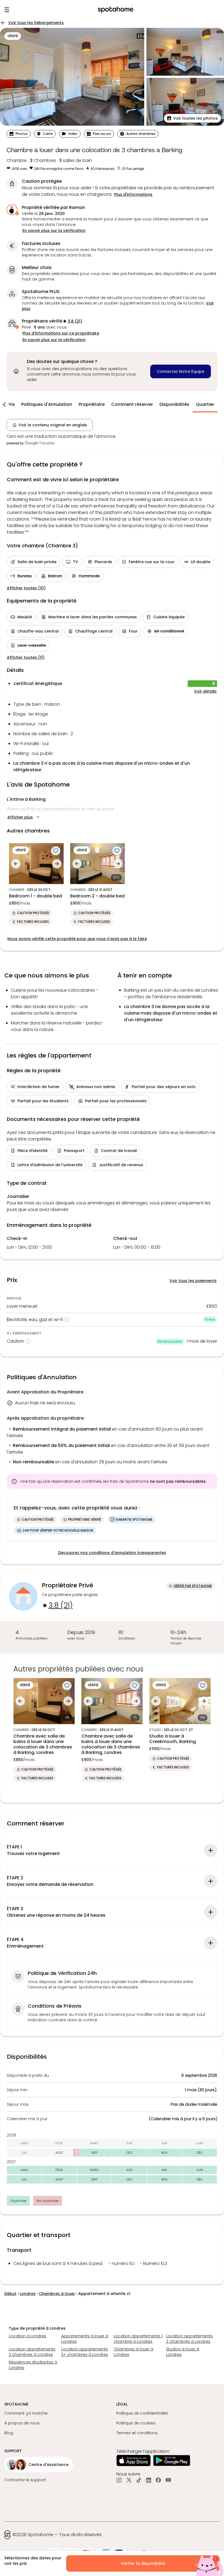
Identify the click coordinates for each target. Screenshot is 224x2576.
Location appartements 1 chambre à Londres (138, 2339)
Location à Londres (27, 2336)
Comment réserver (132, 404)
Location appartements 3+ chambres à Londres (85, 2352)
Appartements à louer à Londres (85, 2339)
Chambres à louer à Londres (133, 2352)
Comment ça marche (26, 2413)
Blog (9, 2433)
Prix (11, 404)
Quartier (205, 404)
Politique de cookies (136, 2423)
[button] (192, 118)
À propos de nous (22, 2423)
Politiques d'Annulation (47, 404)
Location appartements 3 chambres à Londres (32, 2352)
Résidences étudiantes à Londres (33, 2365)
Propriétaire (92, 404)
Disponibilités (174, 404)
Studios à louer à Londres (183, 2352)
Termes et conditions (137, 2433)
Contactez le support (25, 2480)
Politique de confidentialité (142, 2413)
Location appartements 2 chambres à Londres (189, 2339)
